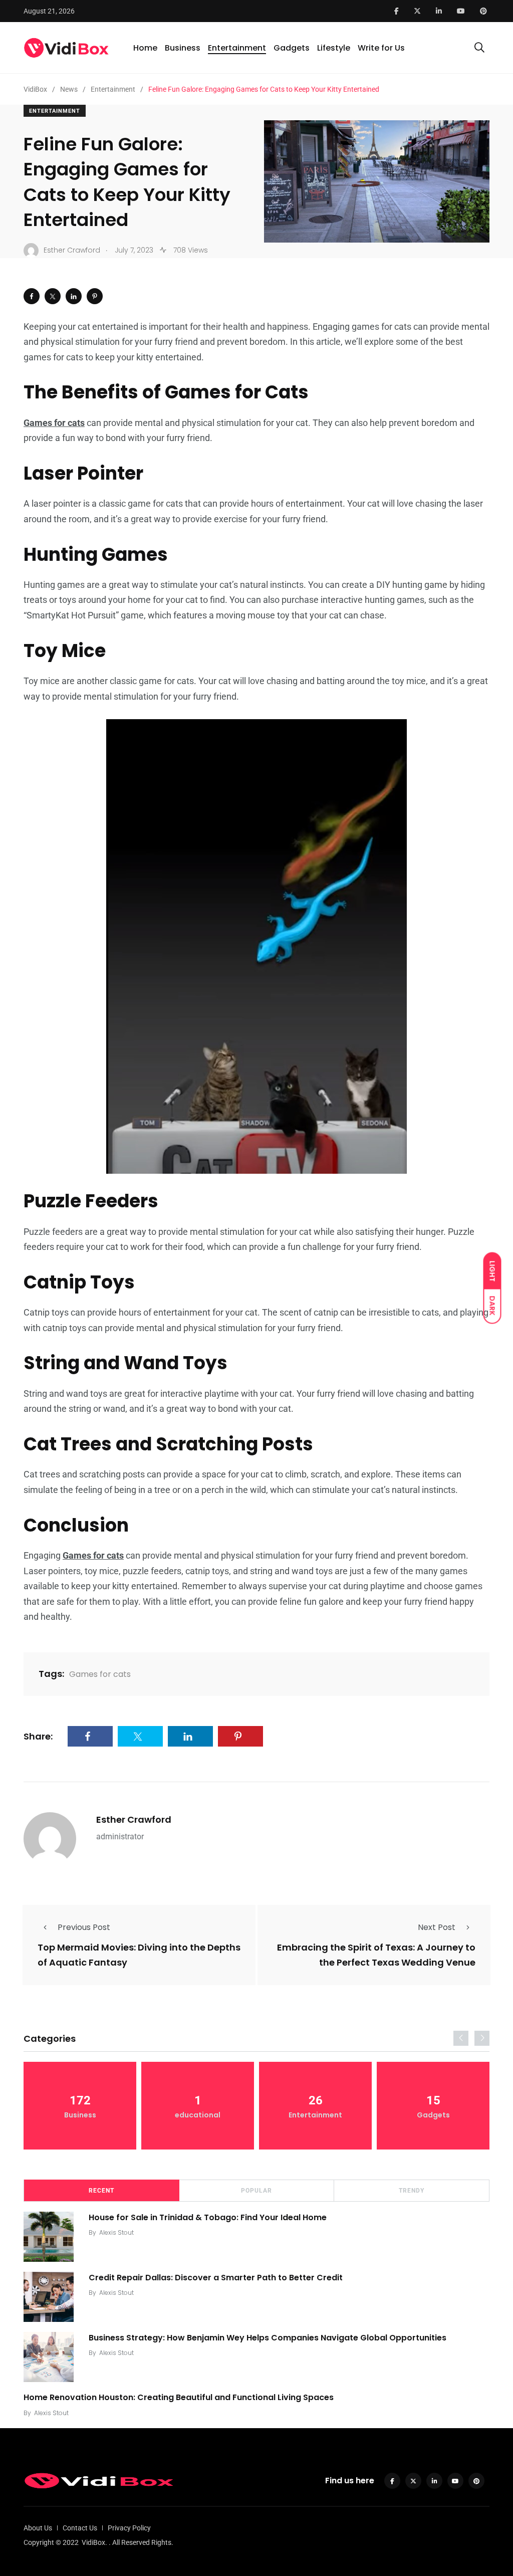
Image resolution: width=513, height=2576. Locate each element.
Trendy (412, 2191)
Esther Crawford (134, 1819)
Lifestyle (334, 48)
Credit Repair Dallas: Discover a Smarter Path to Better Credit (216, 2277)
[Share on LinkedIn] (74, 296)
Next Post (437, 1927)
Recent (101, 2191)
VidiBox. (94, 2542)
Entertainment (237, 48)
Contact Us (80, 2528)
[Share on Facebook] (32, 296)
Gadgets (292, 48)
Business (183, 48)
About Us (38, 2528)
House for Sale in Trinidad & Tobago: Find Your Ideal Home (208, 2217)
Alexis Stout (116, 2232)
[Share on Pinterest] (95, 296)
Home (145, 48)
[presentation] (461, 2038)
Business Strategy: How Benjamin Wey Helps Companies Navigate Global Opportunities (268, 2337)
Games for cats (100, 1674)
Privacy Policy (129, 2528)
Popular (256, 2191)
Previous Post (84, 1927)
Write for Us (381, 48)
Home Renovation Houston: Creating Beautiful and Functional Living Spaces (179, 2397)
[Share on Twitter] (53, 296)
